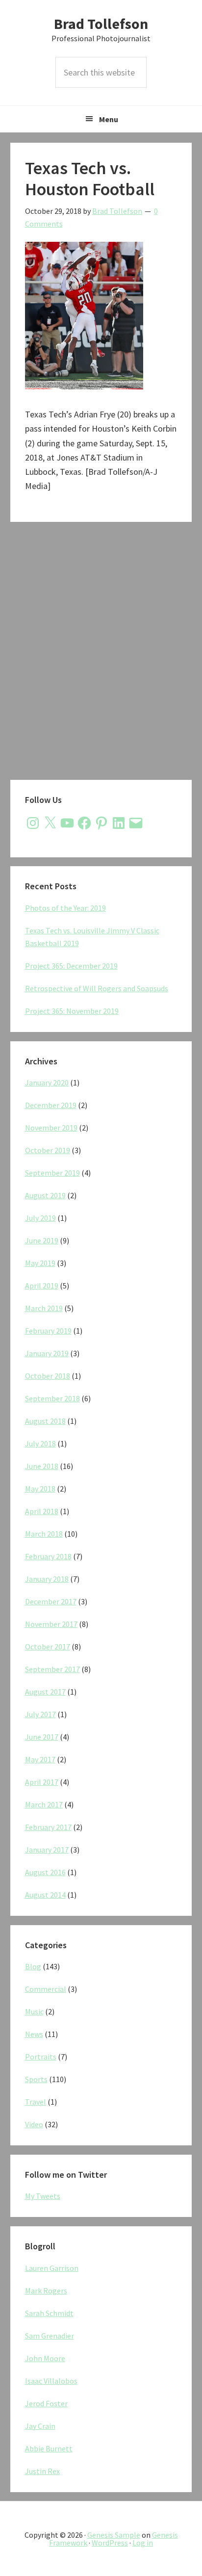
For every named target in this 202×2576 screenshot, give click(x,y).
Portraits (41, 2057)
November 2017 (51, 1624)
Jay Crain (40, 2426)
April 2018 (42, 1511)
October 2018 (48, 1376)
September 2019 (52, 1173)
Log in (143, 2543)
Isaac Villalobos (51, 2381)
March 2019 (44, 1308)
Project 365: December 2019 (71, 966)
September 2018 (52, 1398)
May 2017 (40, 1759)
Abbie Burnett (49, 2448)
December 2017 (51, 1601)
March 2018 (44, 1534)
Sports (36, 2079)
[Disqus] (101, 653)
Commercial (46, 1989)
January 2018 (47, 1579)
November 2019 (51, 1128)
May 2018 (40, 1489)
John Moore (45, 2358)
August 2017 (45, 1692)
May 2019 (40, 1263)
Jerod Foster (46, 2403)
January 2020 (47, 1082)
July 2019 (40, 1218)
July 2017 (40, 1714)
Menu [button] (109, 119)
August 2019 (45, 1195)
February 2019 (48, 1331)
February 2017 (48, 1827)
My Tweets (43, 2196)
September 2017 (52, 1669)
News (34, 2034)
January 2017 (47, 1850)
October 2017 (48, 1647)
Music (34, 2011)
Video (34, 2124)
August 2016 (45, 1872)
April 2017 (42, 1782)
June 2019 (42, 1240)
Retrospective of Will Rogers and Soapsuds (97, 988)
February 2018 (48, 1556)
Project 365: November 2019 (72, 1011)
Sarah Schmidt (49, 2313)
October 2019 (48, 1150)
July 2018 (40, 1443)
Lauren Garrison (52, 2268)
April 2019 (42, 1286)
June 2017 (42, 1737)
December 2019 (51, 1105)
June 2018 (42, 1466)
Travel (36, 2102)
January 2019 (47, 1353)
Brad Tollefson (101, 24)
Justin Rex (42, 2471)
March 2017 (44, 1804)
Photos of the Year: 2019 (65, 908)
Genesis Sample (114, 2535)
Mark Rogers (46, 2291)
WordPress (110, 2543)
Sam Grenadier (50, 2336)
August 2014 (45, 1895)
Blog (33, 1966)
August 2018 (45, 1421)
